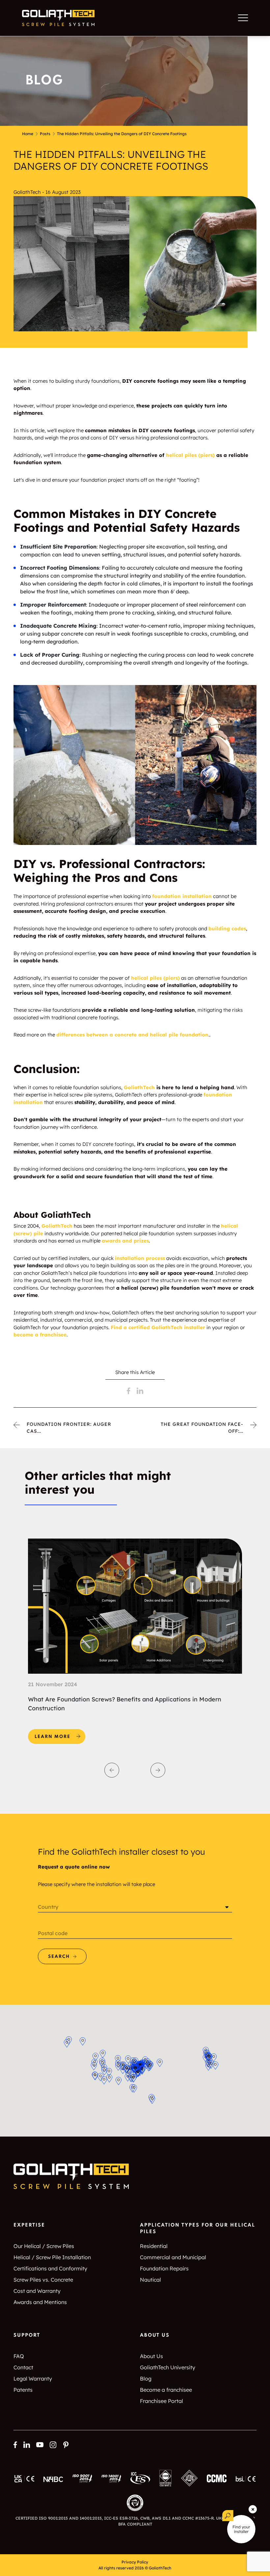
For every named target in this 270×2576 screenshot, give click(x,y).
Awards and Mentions (40, 2302)
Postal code (53, 1933)
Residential (154, 2246)
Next (158, 1770)
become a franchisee (40, 1335)
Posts (45, 134)
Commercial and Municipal (173, 2257)
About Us (151, 2356)
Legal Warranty (33, 2379)
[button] (208, 2067)
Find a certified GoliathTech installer (158, 1327)
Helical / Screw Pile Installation (52, 2257)
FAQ (19, 2356)
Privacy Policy (135, 2562)
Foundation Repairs (164, 2268)
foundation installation (182, 896)
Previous (112, 1770)
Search (59, 1957)
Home (28, 134)
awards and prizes (125, 1241)
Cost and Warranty (37, 2291)
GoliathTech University (168, 2367)
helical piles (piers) (155, 978)
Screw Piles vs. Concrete (43, 2280)
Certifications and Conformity (50, 2268)
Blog (146, 2379)
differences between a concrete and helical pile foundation (132, 1035)
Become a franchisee (166, 2390)
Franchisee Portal (162, 2401)
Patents (23, 2390)
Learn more (60, 1734)
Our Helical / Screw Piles (44, 2246)
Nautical (150, 2280)
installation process (140, 1258)
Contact (23, 2367)
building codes (227, 929)
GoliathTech (57, 1226)
